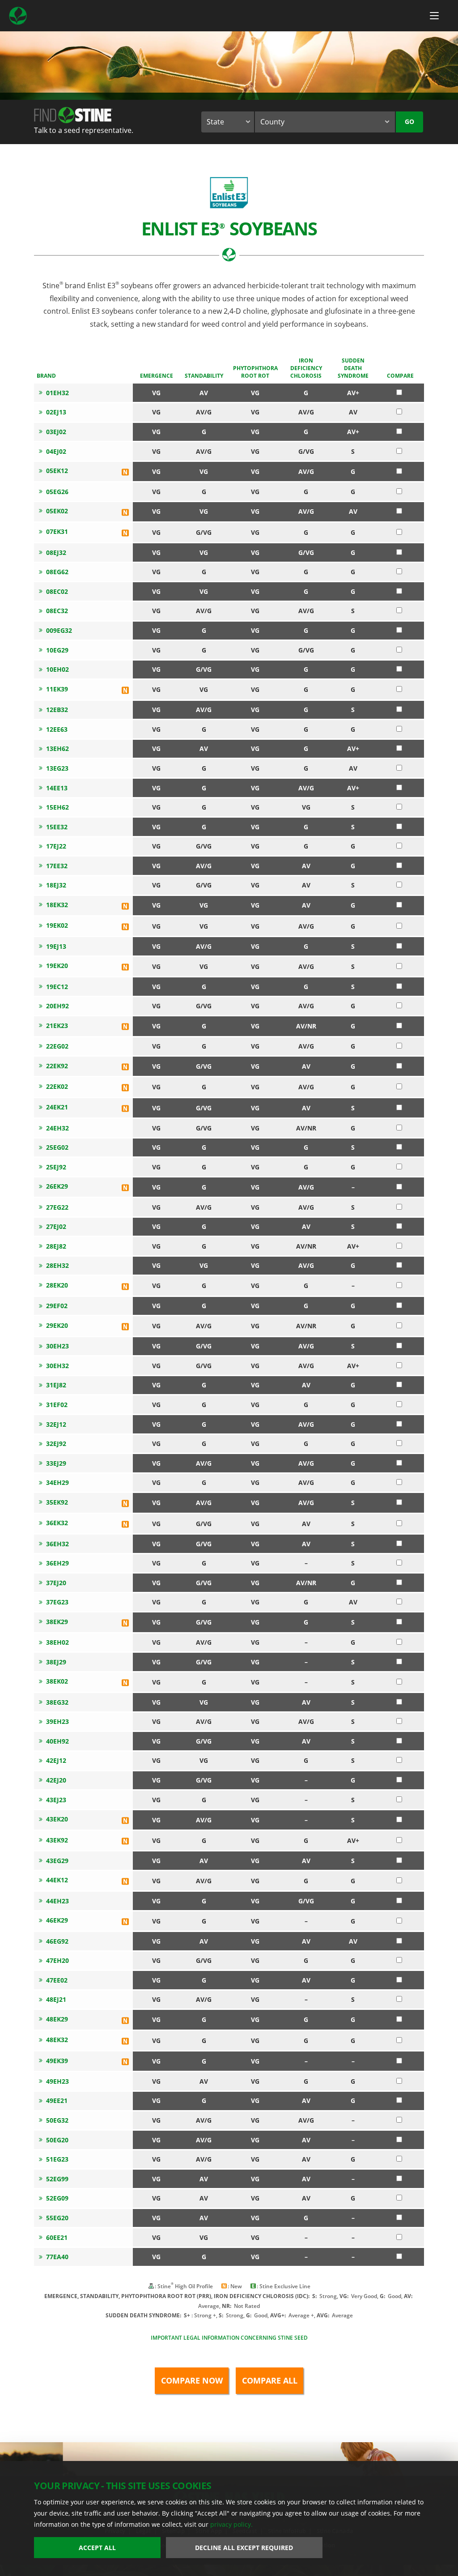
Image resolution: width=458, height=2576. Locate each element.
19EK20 (57, 966)
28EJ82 (56, 1246)
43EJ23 (56, 1800)
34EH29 (57, 1482)
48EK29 (57, 2019)
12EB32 (57, 710)
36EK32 (57, 1523)
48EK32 (57, 2040)
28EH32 (57, 1265)
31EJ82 (56, 1385)
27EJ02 (56, 1226)
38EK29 (57, 1622)
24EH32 (57, 1128)
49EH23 (57, 2081)
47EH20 (57, 1960)
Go (409, 122)
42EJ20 (56, 1780)
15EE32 (57, 827)
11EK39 (57, 689)
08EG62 (57, 572)
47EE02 (57, 1980)
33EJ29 (56, 1463)
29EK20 (57, 1325)
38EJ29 (56, 1662)
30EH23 (57, 1346)
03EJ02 (56, 432)
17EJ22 (56, 846)
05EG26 (57, 492)
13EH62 (57, 748)
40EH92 (57, 1741)
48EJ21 (56, 1999)
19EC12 (57, 987)
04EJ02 (56, 451)
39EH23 (57, 1721)
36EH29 (57, 1563)
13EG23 (57, 768)
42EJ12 (56, 1760)
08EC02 (57, 591)
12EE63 (57, 729)
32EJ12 (56, 1424)
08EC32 (57, 611)
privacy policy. (231, 2524)
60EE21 (57, 2237)
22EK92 (57, 1066)
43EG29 (57, 1861)
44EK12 (57, 1880)
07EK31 (57, 531)
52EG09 (57, 2198)
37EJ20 (56, 1583)
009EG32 (59, 630)
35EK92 (57, 1502)
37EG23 (57, 1602)
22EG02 (57, 1046)
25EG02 (57, 1147)
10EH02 (57, 669)
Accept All (97, 2548)
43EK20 (57, 1819)
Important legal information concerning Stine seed (229, 2338)
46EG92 (57, 1941)
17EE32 (57, 866)
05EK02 (57, 511)
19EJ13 (56, 946)
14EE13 (57, 788)
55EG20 (57, 2218)
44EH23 (57, 1901)
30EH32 (57, 1366)
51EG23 (57, 2159)
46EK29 (57, 1920)
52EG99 (57, 2179)
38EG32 (57, 1702)
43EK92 (57, 1840)
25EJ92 (56, 1167)
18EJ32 (56, 885)
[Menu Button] (434, 16)
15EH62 (57, 807)
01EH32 (57, 393)
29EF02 (57, 1306)
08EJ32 (56, 552)
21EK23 (57, 1026)
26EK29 (57, 1186)
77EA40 (57, 2257)
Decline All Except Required (244, 2548)
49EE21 (57, 2100)
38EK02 (57, 1681)
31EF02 (57, 1405)
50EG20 (57, 2140)
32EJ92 (56, 1444)
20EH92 (57, 1006)
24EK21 (57, 1107)
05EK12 (57, 471)
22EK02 (57, 1086)
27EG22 (57, 1207)
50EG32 (57, 2120)
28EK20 (57, 1285)
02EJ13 (56, 412)
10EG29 (57, 650)
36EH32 (57, 1544)
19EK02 (57, 925)
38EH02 (57, 1642)
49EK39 (57, 2061)
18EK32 (57, 905)
